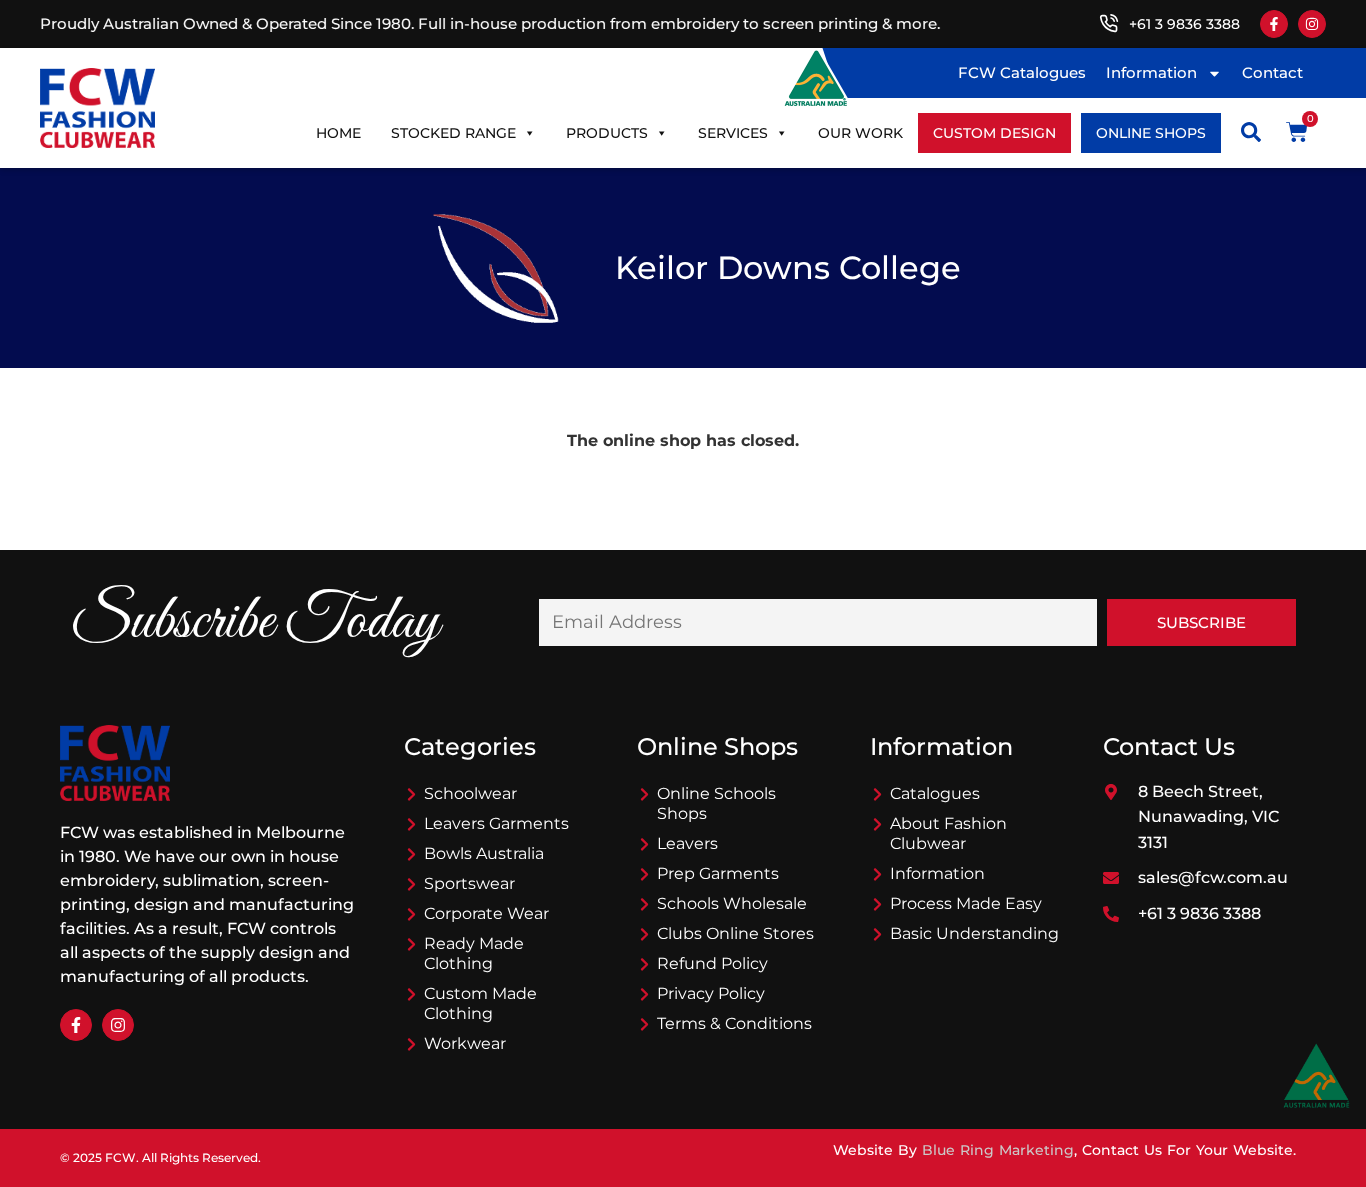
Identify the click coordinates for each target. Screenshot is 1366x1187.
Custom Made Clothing (480, 1003)
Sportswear (469, 883)
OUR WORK (860, 133)
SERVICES (733, 133)
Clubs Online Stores (735, 933)
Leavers (687, 843)
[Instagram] (1312, 24)
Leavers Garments (496, 823)
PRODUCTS (607, 133)
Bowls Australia (484, 853)
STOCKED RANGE (453, 133)
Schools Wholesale (732, 903)
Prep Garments (718, 873)
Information (1151, 72)
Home (338, 133)
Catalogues (935, 793)
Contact (1272, 72)
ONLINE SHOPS (1151, 133)
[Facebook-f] (1274, 24)
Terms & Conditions (734, 1023)
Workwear (465, 1043)
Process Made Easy (966, 903)
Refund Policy (712, 963)
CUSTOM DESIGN (994, 133)
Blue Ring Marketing (998, 1150)
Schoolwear (470, 793)
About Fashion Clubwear (948, 833)
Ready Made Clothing (474, 953)
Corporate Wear (486, 913)
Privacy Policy (711, 993)
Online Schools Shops (716, 803)
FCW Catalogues (1022, 72)
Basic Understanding (974, 933)
